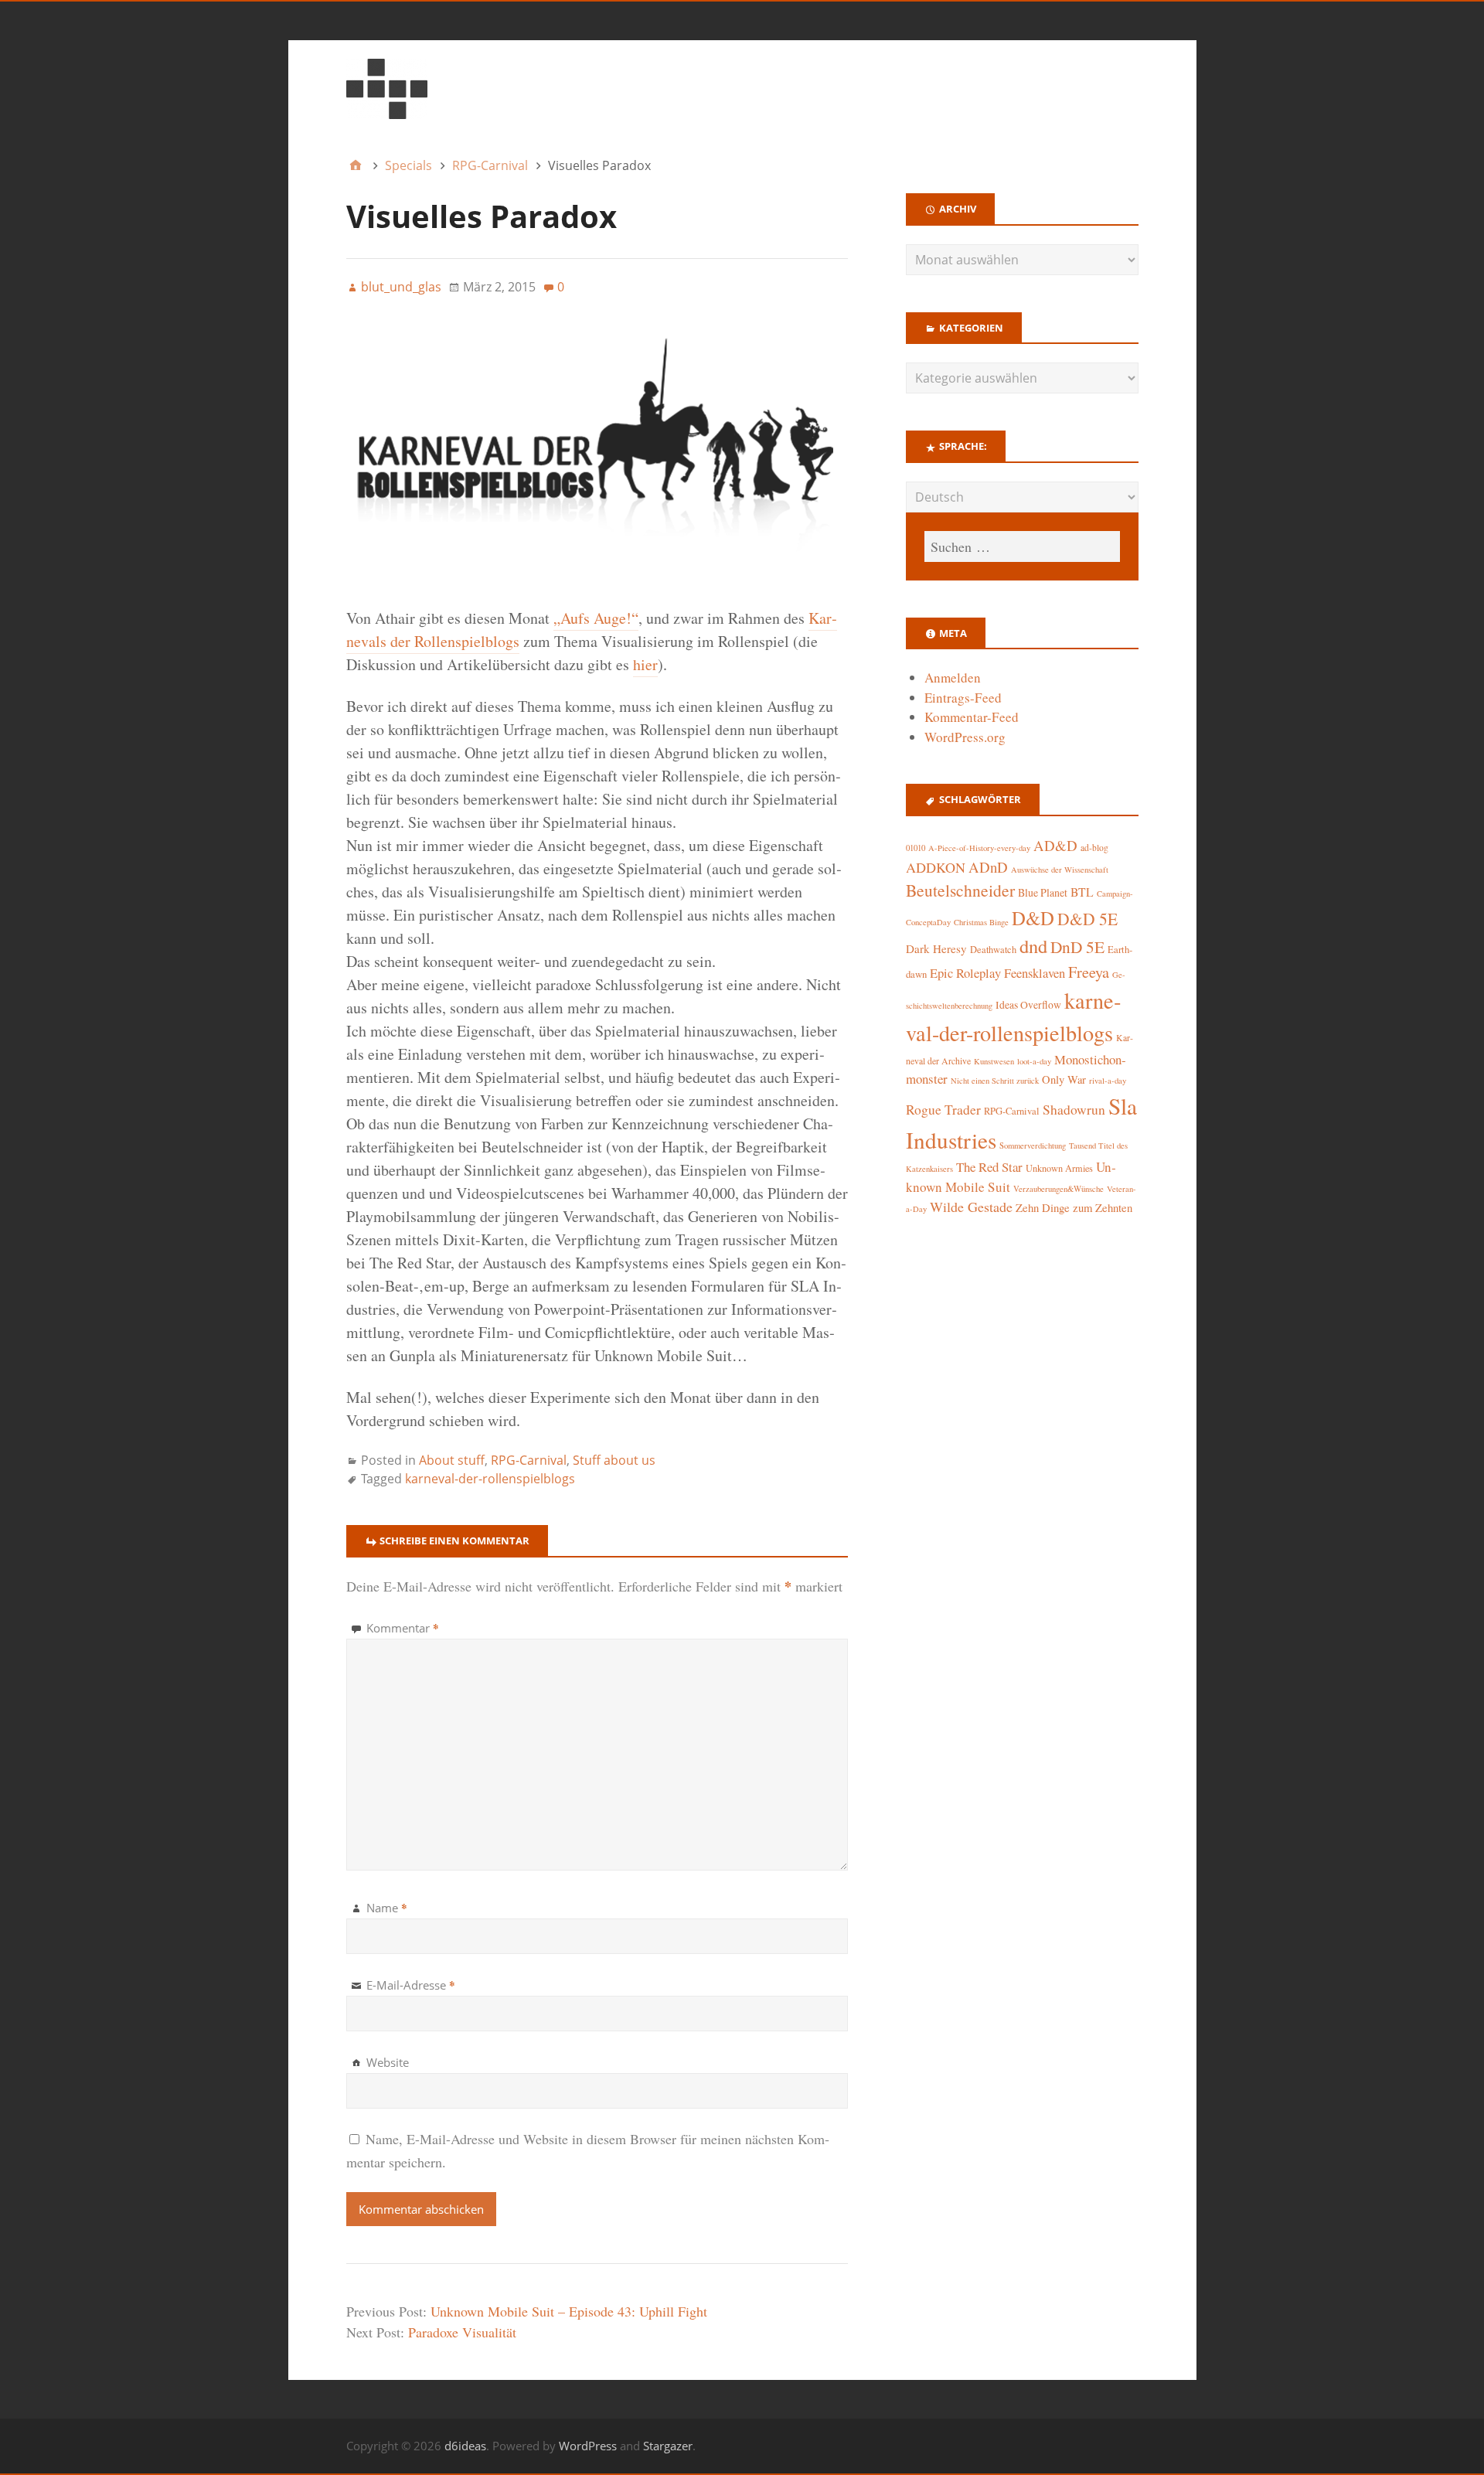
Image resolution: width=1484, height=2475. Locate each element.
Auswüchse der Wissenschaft (1060, 870)
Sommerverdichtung (1033, 1146)
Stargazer (668, 2446)
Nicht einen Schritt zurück (995, 1081)
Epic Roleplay (965, 973)
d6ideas (465, 2446)
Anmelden (953, 677)
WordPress (588, 2446)
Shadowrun (1074, 1110)
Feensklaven (1035, 973)
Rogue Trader (943, 1110)
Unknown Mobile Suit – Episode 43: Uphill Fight (569, 2311)
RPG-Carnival (529, 1460)
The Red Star (989, 1167)
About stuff (452, 1460)
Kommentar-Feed (972, 717)
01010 (916, 848)
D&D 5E (1087, 919)
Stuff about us (614, 1460)
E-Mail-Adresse (411, 1985)
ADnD (988, 867)
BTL (1082, 892)
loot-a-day (1034, 1061)
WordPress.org (965, 737)
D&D (1033, 918)
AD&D (1055, 845)
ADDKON (936, 867)
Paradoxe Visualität (462, 2332)
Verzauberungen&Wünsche (1059, 1189)
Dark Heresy (936, 948)
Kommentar (403, 1628)
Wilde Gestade (971, 1207)
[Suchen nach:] (1022, 546)
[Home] (356, 165)
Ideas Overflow (1028, 1005)
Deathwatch (993, 950)
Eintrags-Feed (963, 698)
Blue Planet (1043, 892)
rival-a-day (1108, 1080)
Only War (1064, 1079)
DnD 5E (1077, 946)
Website (388, 2062)
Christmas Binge (981, 922)
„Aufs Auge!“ (596, 618)
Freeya (1089, 972)
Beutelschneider (960, 890)
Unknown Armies (1059, 1168)
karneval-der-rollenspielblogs (490, 1479)
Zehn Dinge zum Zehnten (1074, 1207)
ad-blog (1094, 848)
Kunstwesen (994, 1061)
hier (645, 664)
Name (387, 1908)
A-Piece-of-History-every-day (979, 848)
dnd (1033, 946)
